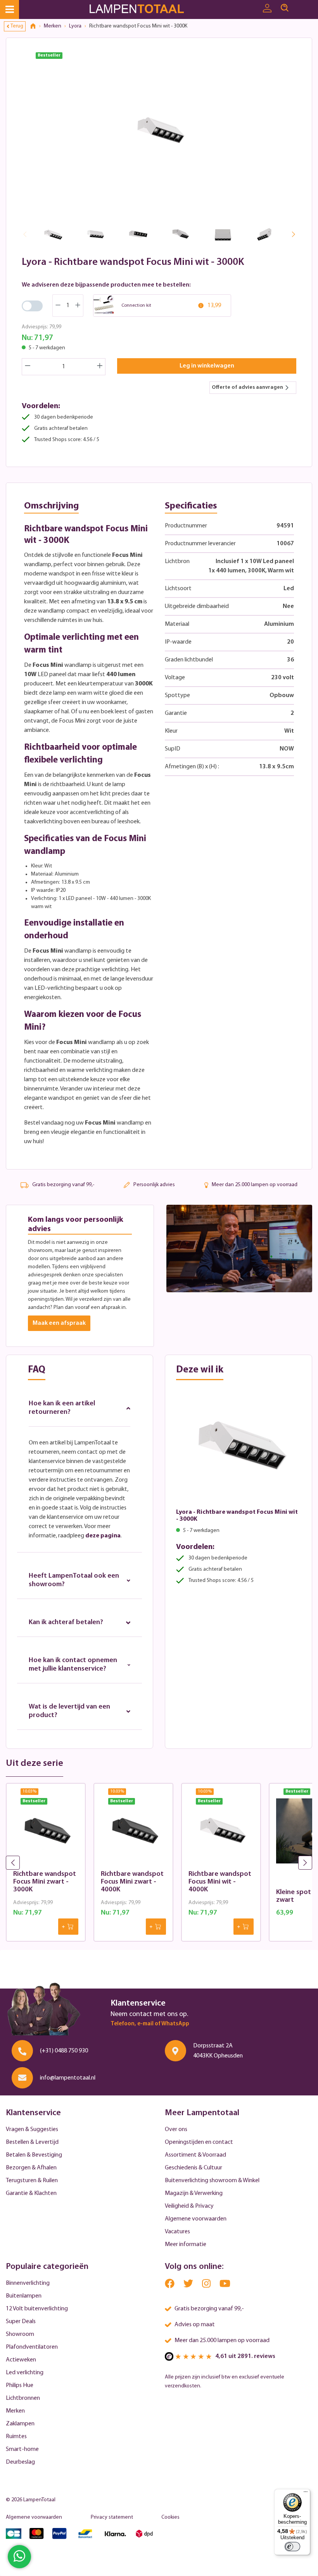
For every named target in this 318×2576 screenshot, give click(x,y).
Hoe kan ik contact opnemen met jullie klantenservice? (73, 1665)
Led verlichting (25, 2373)
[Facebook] (170, 2285)
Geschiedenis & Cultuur (194, 2168)
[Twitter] (189, 2285)
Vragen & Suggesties (32, 2129)
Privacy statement (112, 2517)
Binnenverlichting (28, 2283)
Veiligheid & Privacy (189, 2206)
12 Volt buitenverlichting (37, 2309)
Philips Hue (20, 2385)
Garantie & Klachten (31, 2193)
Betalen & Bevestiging (34, 2155)
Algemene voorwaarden (196, 2219)
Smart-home (22, 2449)
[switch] (292, 2547)
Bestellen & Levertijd (32, 2142)
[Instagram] (207, 2285)
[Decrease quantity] (28, 367)
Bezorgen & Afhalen (31, 2168)
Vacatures (177, 2232)
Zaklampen (20, 2424)
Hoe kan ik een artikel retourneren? (62, 1408)
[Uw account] (267, 9)
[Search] (285, 8)
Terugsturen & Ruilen (32, 2181)
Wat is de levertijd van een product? (69, 1711)
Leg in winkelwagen (207, 366)
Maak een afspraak (59, 1323)
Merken (15, 2411)
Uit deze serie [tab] (35, 1764)
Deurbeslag (20, 2462)
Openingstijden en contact (199, 2142)
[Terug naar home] (36, 26)
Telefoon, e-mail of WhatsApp (150, 2024)
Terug (17, 26)
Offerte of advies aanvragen (247, 387)
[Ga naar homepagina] (146, 9)
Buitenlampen (24, 2296)
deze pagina (103, 1536)
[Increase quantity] (100, 367)
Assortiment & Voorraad (195, 2155)
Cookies (170, 2517)
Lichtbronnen (23, 2398)
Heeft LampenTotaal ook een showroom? (74, 1580)
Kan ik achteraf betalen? (66, 1623)
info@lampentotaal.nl (68, 2078)
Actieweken (21, 2360)
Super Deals (21, 2322)
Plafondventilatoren (32, 2347)
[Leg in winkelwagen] (68, 1927)
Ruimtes (16, 2437)
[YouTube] (225, 2285)
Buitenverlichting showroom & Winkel (212, 2181)
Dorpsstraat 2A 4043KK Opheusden (218, 2051)
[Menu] (10, 9)
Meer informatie (186, 2245)
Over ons (176, 2129)
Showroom (20, 2334)
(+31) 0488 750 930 (64, 2051)
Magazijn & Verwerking (194, 2193)
